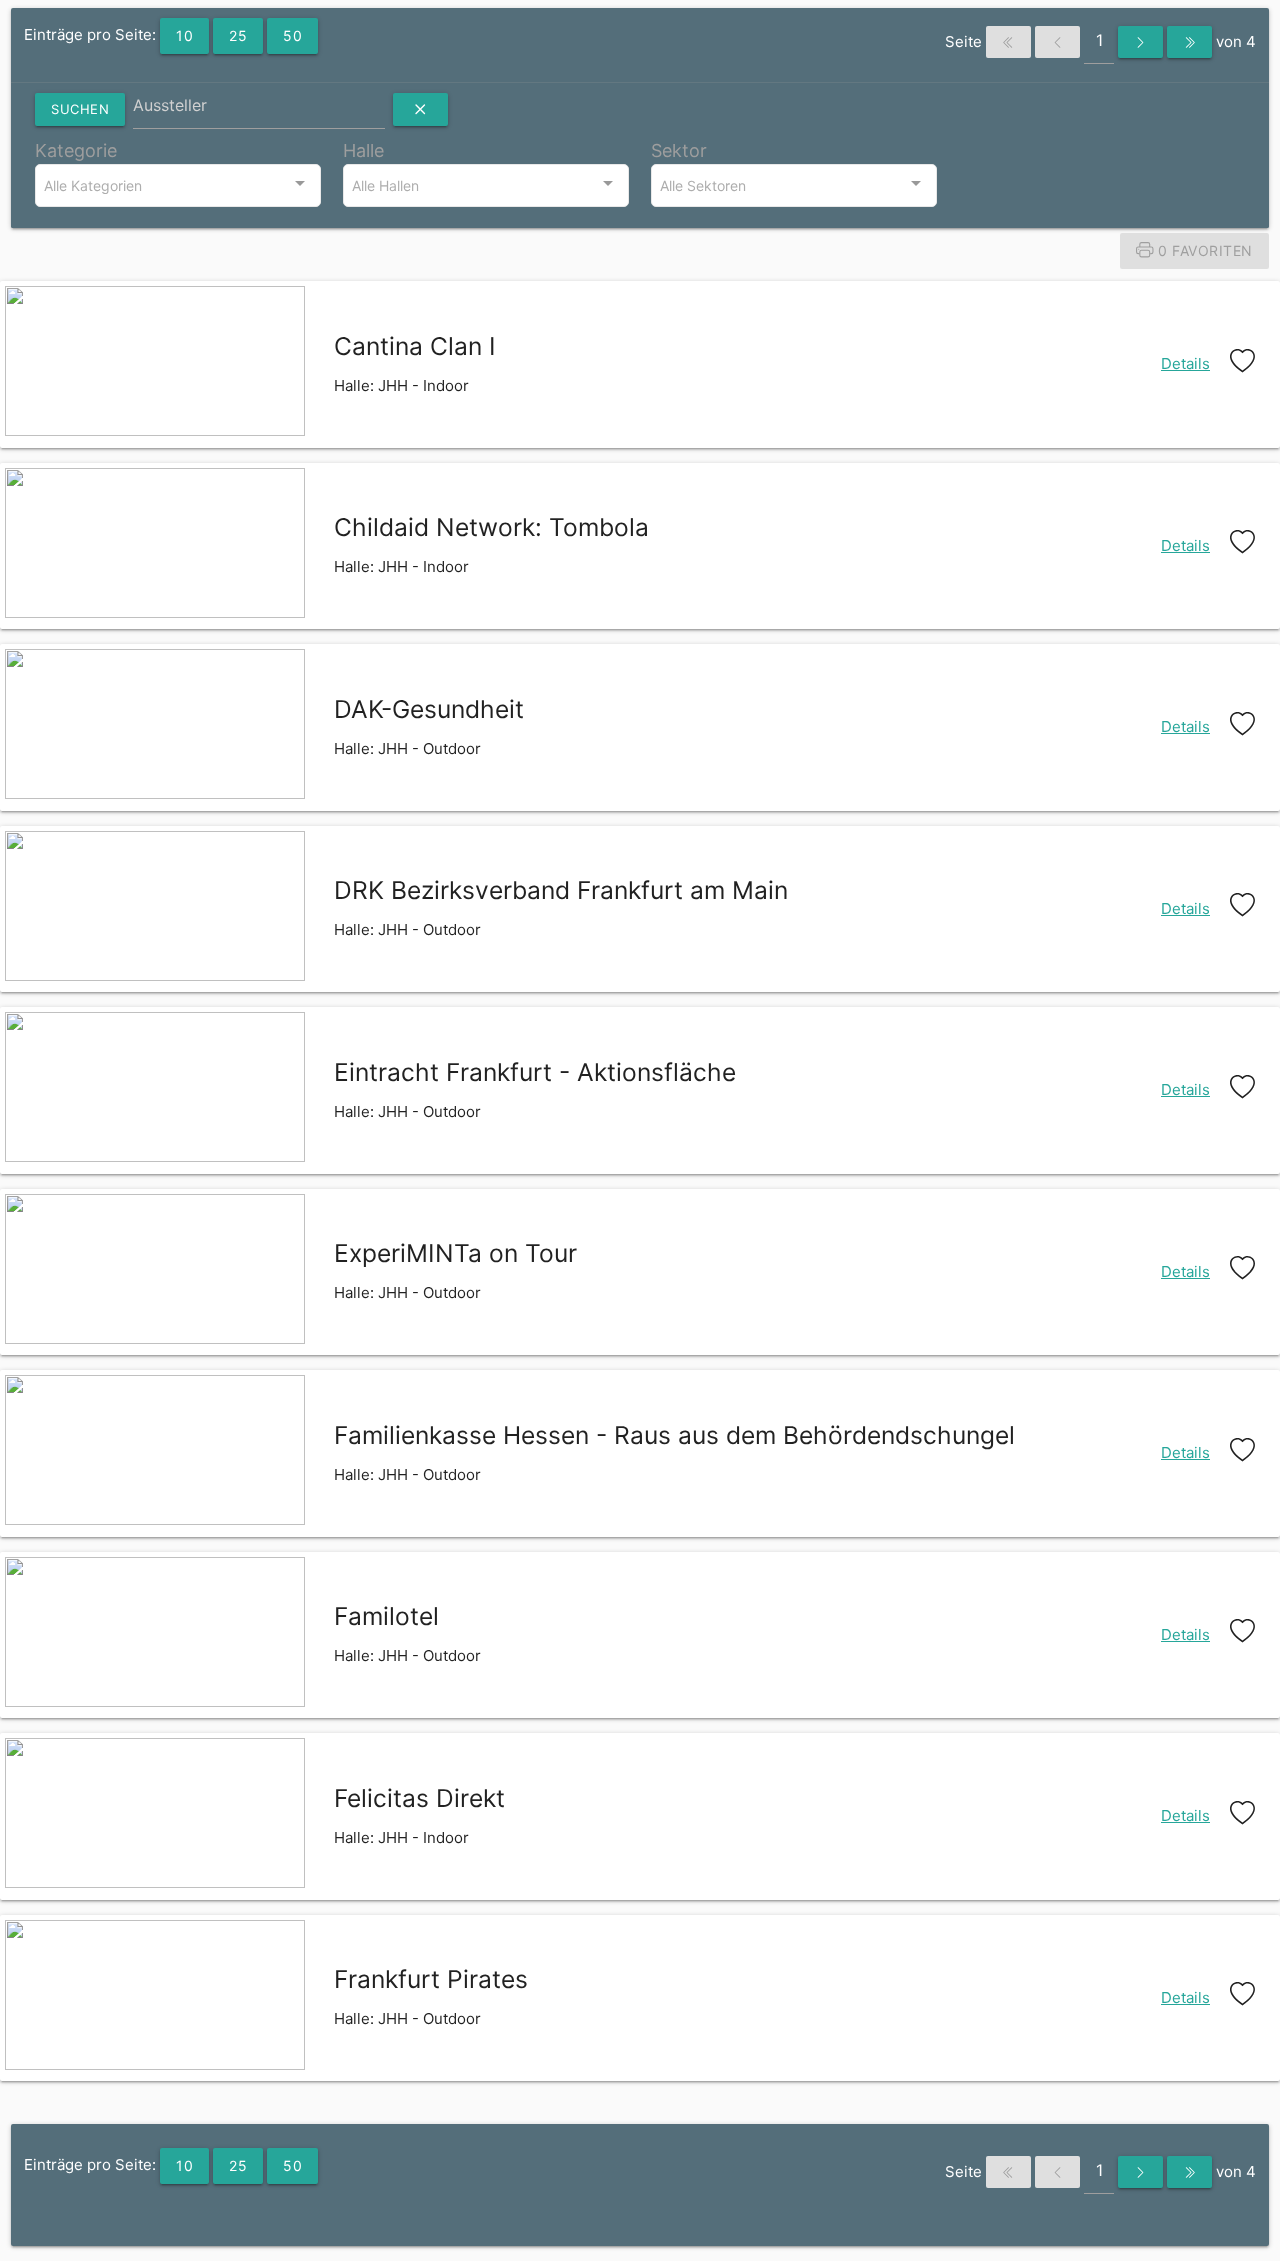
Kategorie (76, 150)
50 (292, 35)
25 (238, 35)
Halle (363, 150)
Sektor (679, 150)
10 (184, 35)
